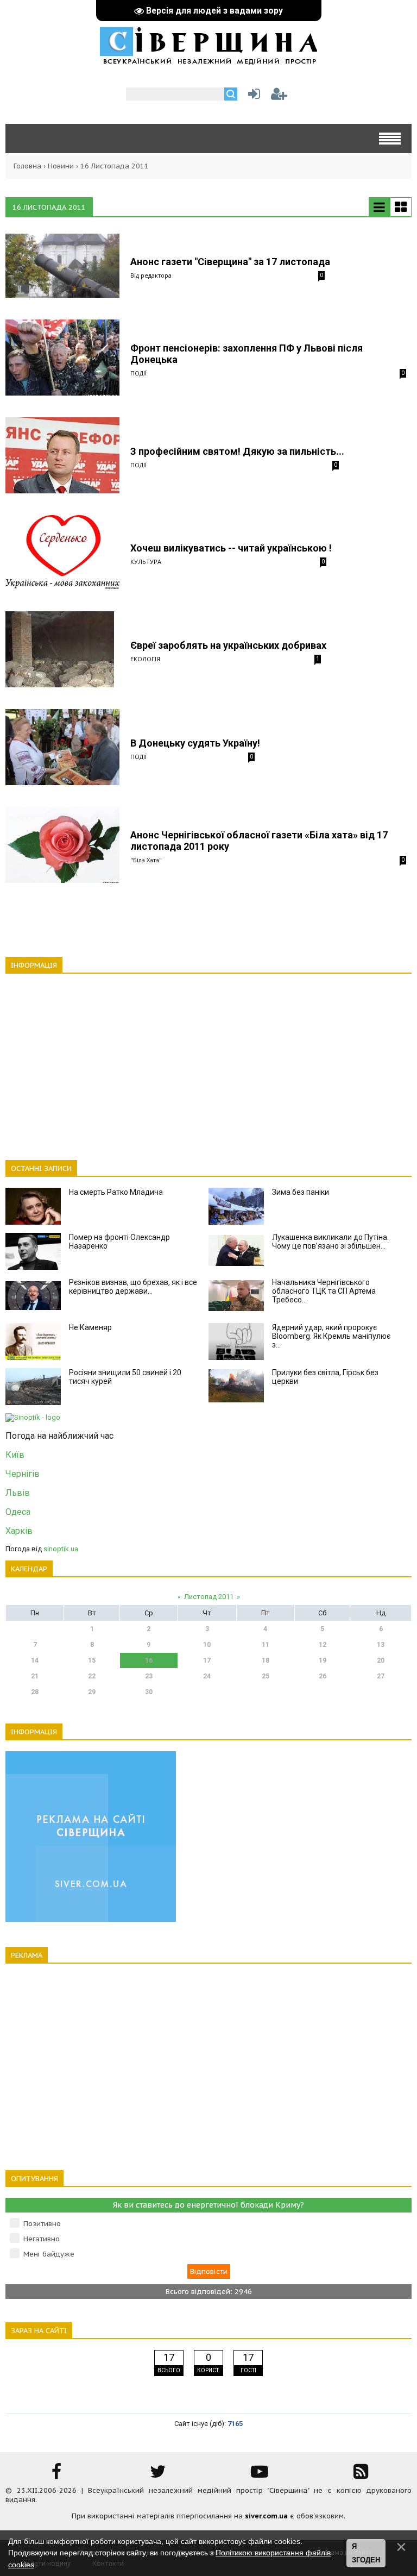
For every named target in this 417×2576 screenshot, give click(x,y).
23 (149, 1676)
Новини (61, 166)
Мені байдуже (49, 2254)
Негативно (42, 2239)
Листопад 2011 (209, 1597)
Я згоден (366, 2553)
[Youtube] (260, 2475)
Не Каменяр (90, 1327)
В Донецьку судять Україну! (195, 743)
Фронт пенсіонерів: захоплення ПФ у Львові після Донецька (247, 354)
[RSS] (361, 2475)
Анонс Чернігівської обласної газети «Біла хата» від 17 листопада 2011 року (259, 841)
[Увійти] (252, 96)
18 (266, 1660)
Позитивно (42, 2224)
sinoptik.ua (61, 1549)
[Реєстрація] (279, 96)
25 (266, 1676)
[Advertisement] (208, 1061)
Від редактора (151, 275)
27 (381, 1676)
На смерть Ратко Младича (116, 1192)
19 (323, 1660)
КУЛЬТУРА (146, 562)
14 (35, 1660)
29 (92, 1692)
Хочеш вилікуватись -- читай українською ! (231, 548)
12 (323, 1645)
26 (323, 1676)
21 (35, 1676)
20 (381, 1660)
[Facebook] (56, 2475)
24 (207, 1676)
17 (207, 1660)
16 (149, 1660)
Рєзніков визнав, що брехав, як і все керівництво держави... (133, 1287)
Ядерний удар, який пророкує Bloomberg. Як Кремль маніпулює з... (331, 1336)
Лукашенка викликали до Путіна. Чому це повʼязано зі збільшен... (330, 1242)
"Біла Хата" (146, 860)
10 (207, 1645)
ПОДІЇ (138, 373)
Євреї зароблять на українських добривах (228, 645)
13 (381, 1645)
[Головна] (208, 59)
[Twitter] (158, 2475)
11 (266, 1645)
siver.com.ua (266, 2516)
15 (92, 1660)
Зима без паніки (301, 1192)
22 (92, 1676)
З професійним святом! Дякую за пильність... (237, 451)
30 (149, 1692)
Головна (27, 166)
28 (35, 1692)
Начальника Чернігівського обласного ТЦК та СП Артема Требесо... (324, 1291)
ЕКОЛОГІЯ (145, 659)
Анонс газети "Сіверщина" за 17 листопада (230, 262)
